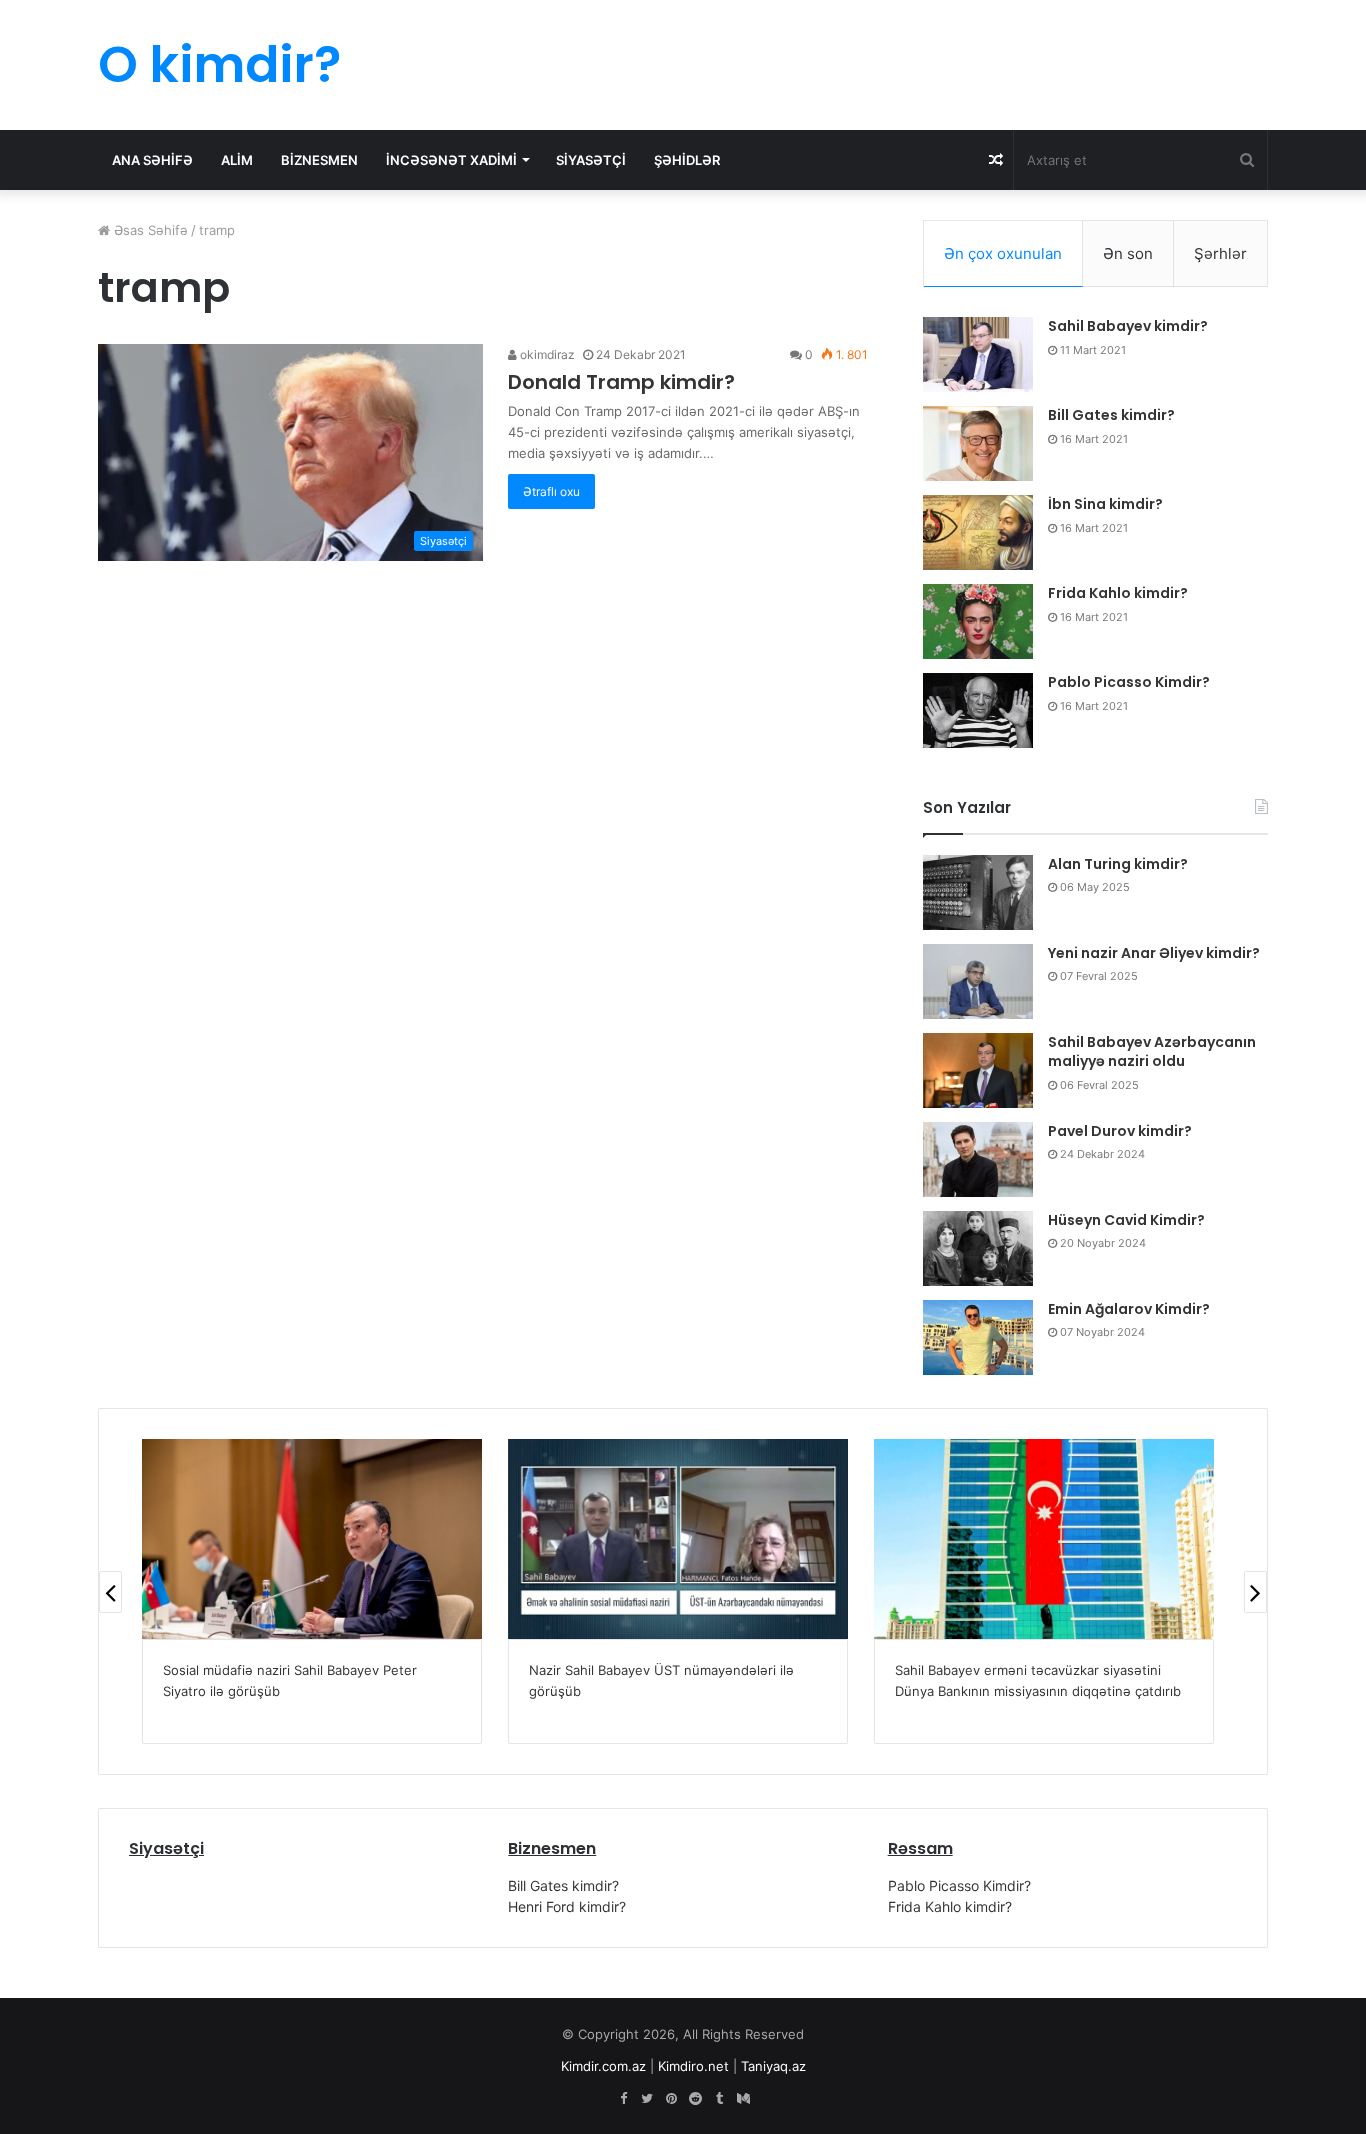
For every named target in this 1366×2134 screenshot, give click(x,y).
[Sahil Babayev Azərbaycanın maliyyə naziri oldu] (978, 1070)
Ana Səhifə (152, 160)
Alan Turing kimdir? (1118, 864)
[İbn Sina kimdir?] (978, 532)
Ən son (1128, 253)
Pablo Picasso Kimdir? (1129, 682)
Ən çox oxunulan (1003, 253)
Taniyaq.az (773, 2066)
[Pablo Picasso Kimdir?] (978, 710)
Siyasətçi (591, 160)
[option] (312, 1591)
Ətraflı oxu (551, 491)
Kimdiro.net (693, 2066)
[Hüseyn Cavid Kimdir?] (978, 1248)
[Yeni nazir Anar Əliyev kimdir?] (978, 981)
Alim (237, 160)
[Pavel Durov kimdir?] (978, 1159)
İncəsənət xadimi (451, 160)
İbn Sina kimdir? (1105, 504)
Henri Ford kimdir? (567, 1906)
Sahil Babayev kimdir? (1128, 326)
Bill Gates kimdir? (1111, 415)
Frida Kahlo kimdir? (1118, 593)
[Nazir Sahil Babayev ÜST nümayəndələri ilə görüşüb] (678, 1539)
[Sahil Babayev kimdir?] (978, 354)
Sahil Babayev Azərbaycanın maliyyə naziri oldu (1152, 1052)
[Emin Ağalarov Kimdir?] (978, 1337)
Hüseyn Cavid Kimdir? (1126, 1220)
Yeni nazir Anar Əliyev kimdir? (1154, 953)
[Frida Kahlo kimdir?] (978, 621)
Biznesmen (319, 160)
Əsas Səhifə (149, 230)
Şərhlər (1220, 253)
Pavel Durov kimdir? (1120, 1131)
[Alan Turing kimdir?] (978, 892)
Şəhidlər (687, 160)
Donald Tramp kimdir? (621, 382)
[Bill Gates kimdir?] (978, 443)
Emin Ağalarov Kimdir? (1129, 1309)
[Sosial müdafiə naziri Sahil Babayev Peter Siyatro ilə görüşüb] (312, 1539)
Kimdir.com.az (603, 2066)
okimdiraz (546, 354)
